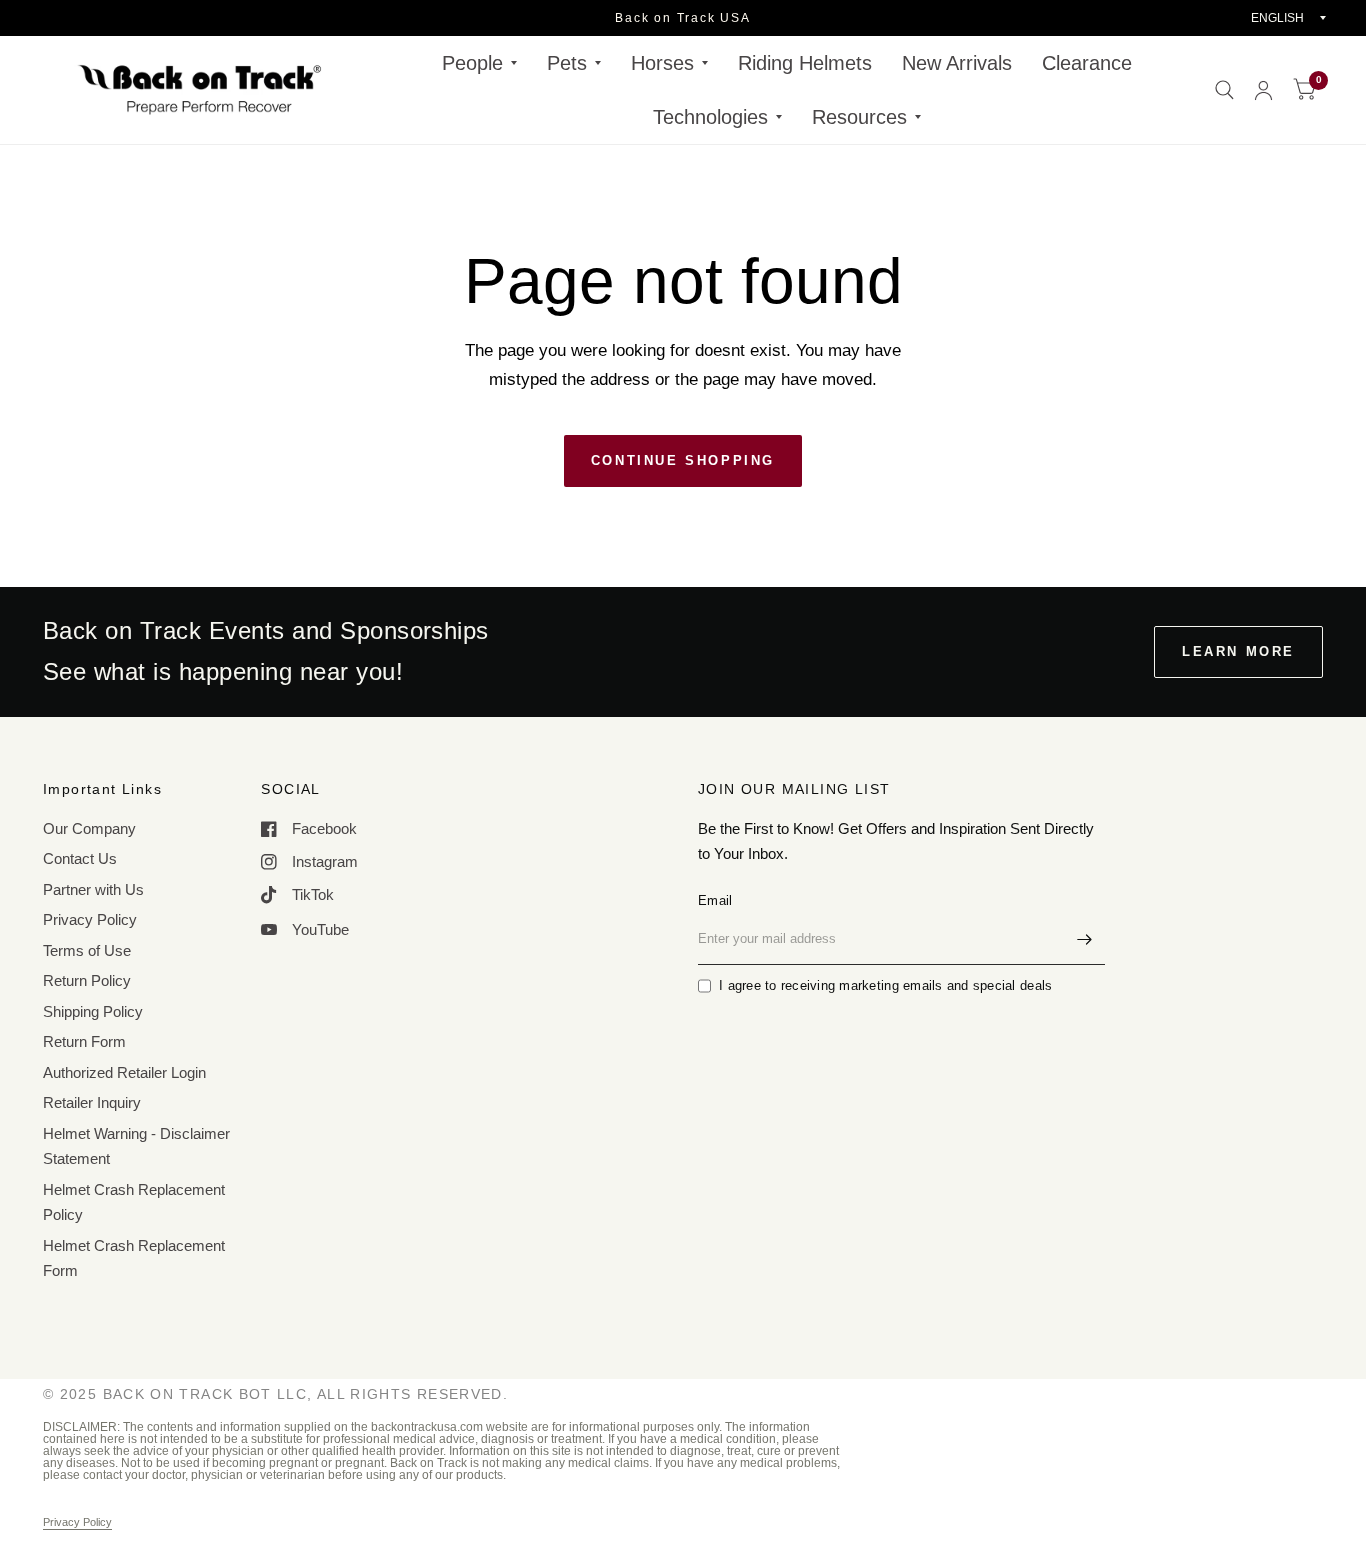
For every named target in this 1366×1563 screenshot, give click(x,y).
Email (715, 900)
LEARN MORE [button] (1238, 651)
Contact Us (80, 858)
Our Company (89, 828)
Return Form (84, 1041)
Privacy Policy (90, 919)
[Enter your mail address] (1085, 939)
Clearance (1087, 63)
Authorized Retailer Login (124, 1072)
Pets (567, 63)
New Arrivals (957, 63)
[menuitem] (479, 63)
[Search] (1224, 90)
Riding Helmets (805, 63)
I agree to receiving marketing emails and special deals (885, 985)
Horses (662, 63)
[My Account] (1263, 90)
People (472, 63)
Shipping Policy (93, 1011)
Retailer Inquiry (92, 1102)
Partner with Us (93, 889)
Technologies (710, 117)
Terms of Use (87, 950)
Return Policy (87, 980)
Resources (859, 117)
